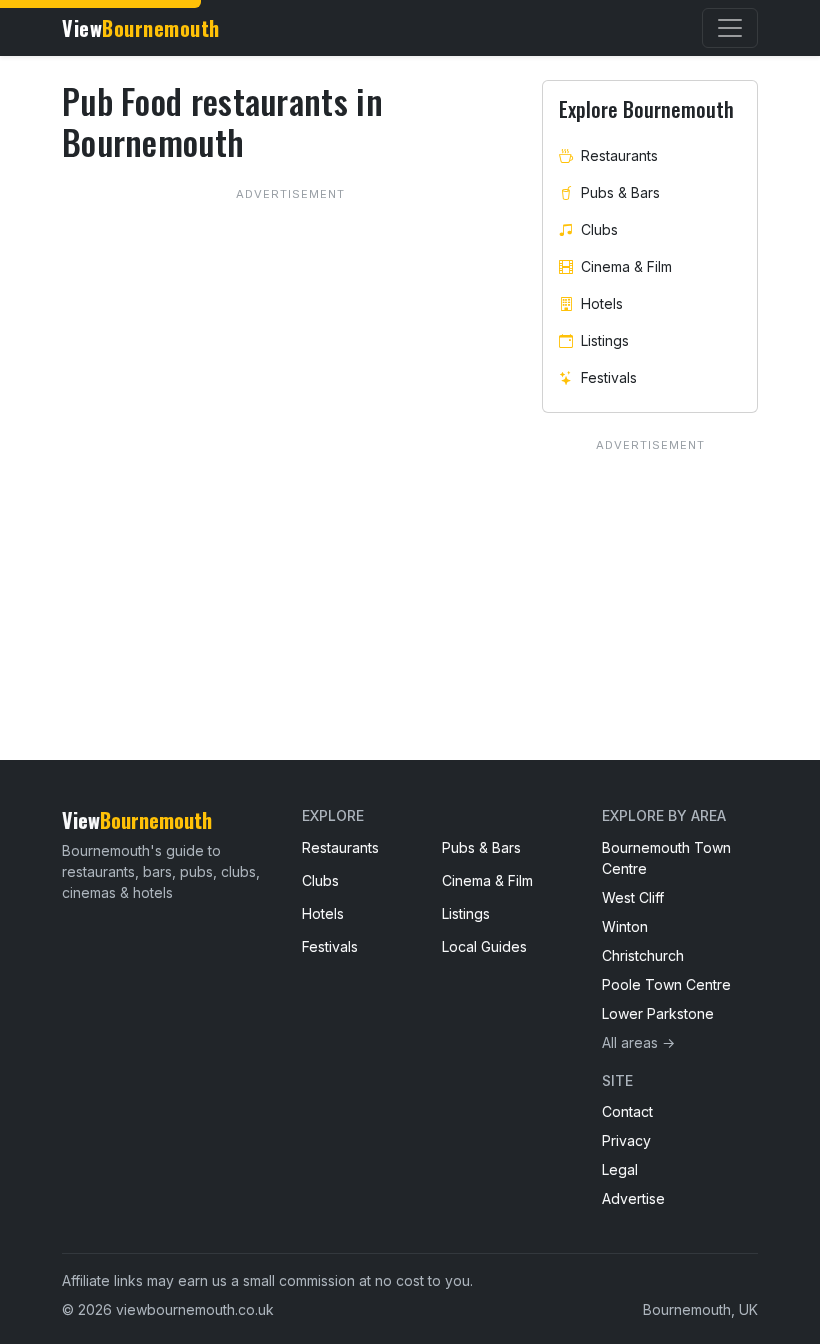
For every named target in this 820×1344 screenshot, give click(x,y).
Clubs (599, 229)
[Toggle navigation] (730, 28)
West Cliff (633, 897)
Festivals (609, 377)
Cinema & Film (626, 266)
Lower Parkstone (658, 1013)
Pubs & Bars (620, 192)
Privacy (626, 1140)
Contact (627, 1111)
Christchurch (643, 955)
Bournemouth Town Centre (666, 858)
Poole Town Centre (666, 984)
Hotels (602, 303)
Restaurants (619, 155)
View (141, 28)
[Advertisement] (290, 412)
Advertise (633, 1198)
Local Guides (484, 946)
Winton (625, 926)
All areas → (638, 1042)
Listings (605, 340)
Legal (620, 1169)
